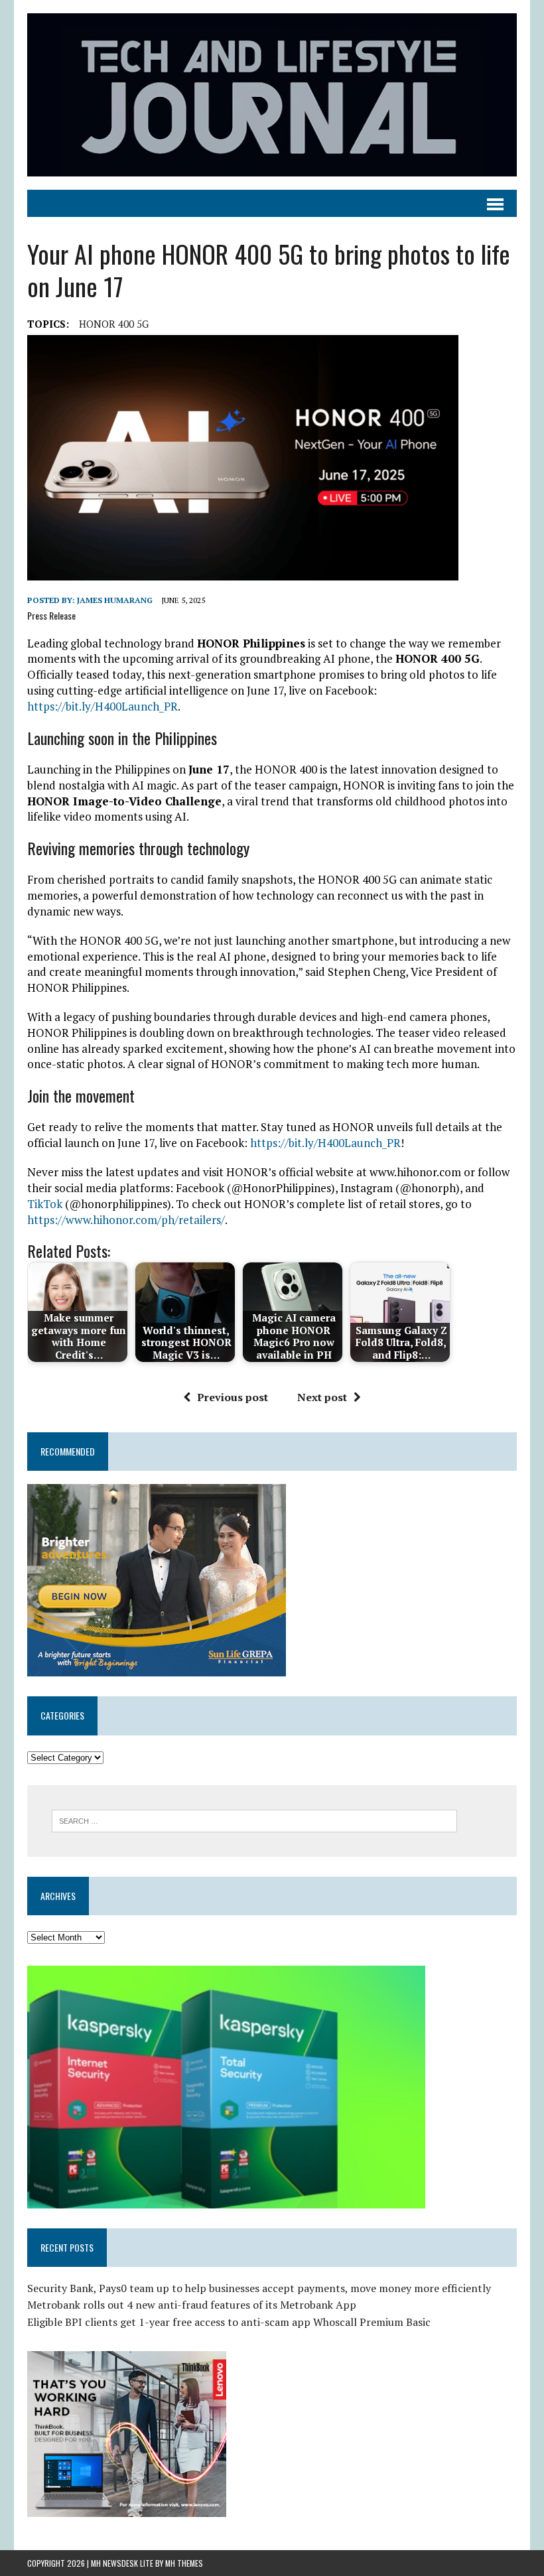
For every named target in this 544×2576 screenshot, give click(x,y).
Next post (322, 1397)
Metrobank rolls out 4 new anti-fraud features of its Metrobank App (192, 2305)
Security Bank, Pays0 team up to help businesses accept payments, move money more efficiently (259, 2288)
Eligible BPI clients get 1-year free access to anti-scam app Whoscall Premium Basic (229, 2322)
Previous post (233, 1397)
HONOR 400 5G (114, 324)
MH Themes (184, 2563)
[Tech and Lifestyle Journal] (272, 95)
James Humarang (115, 600)
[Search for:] (254, 1820)
